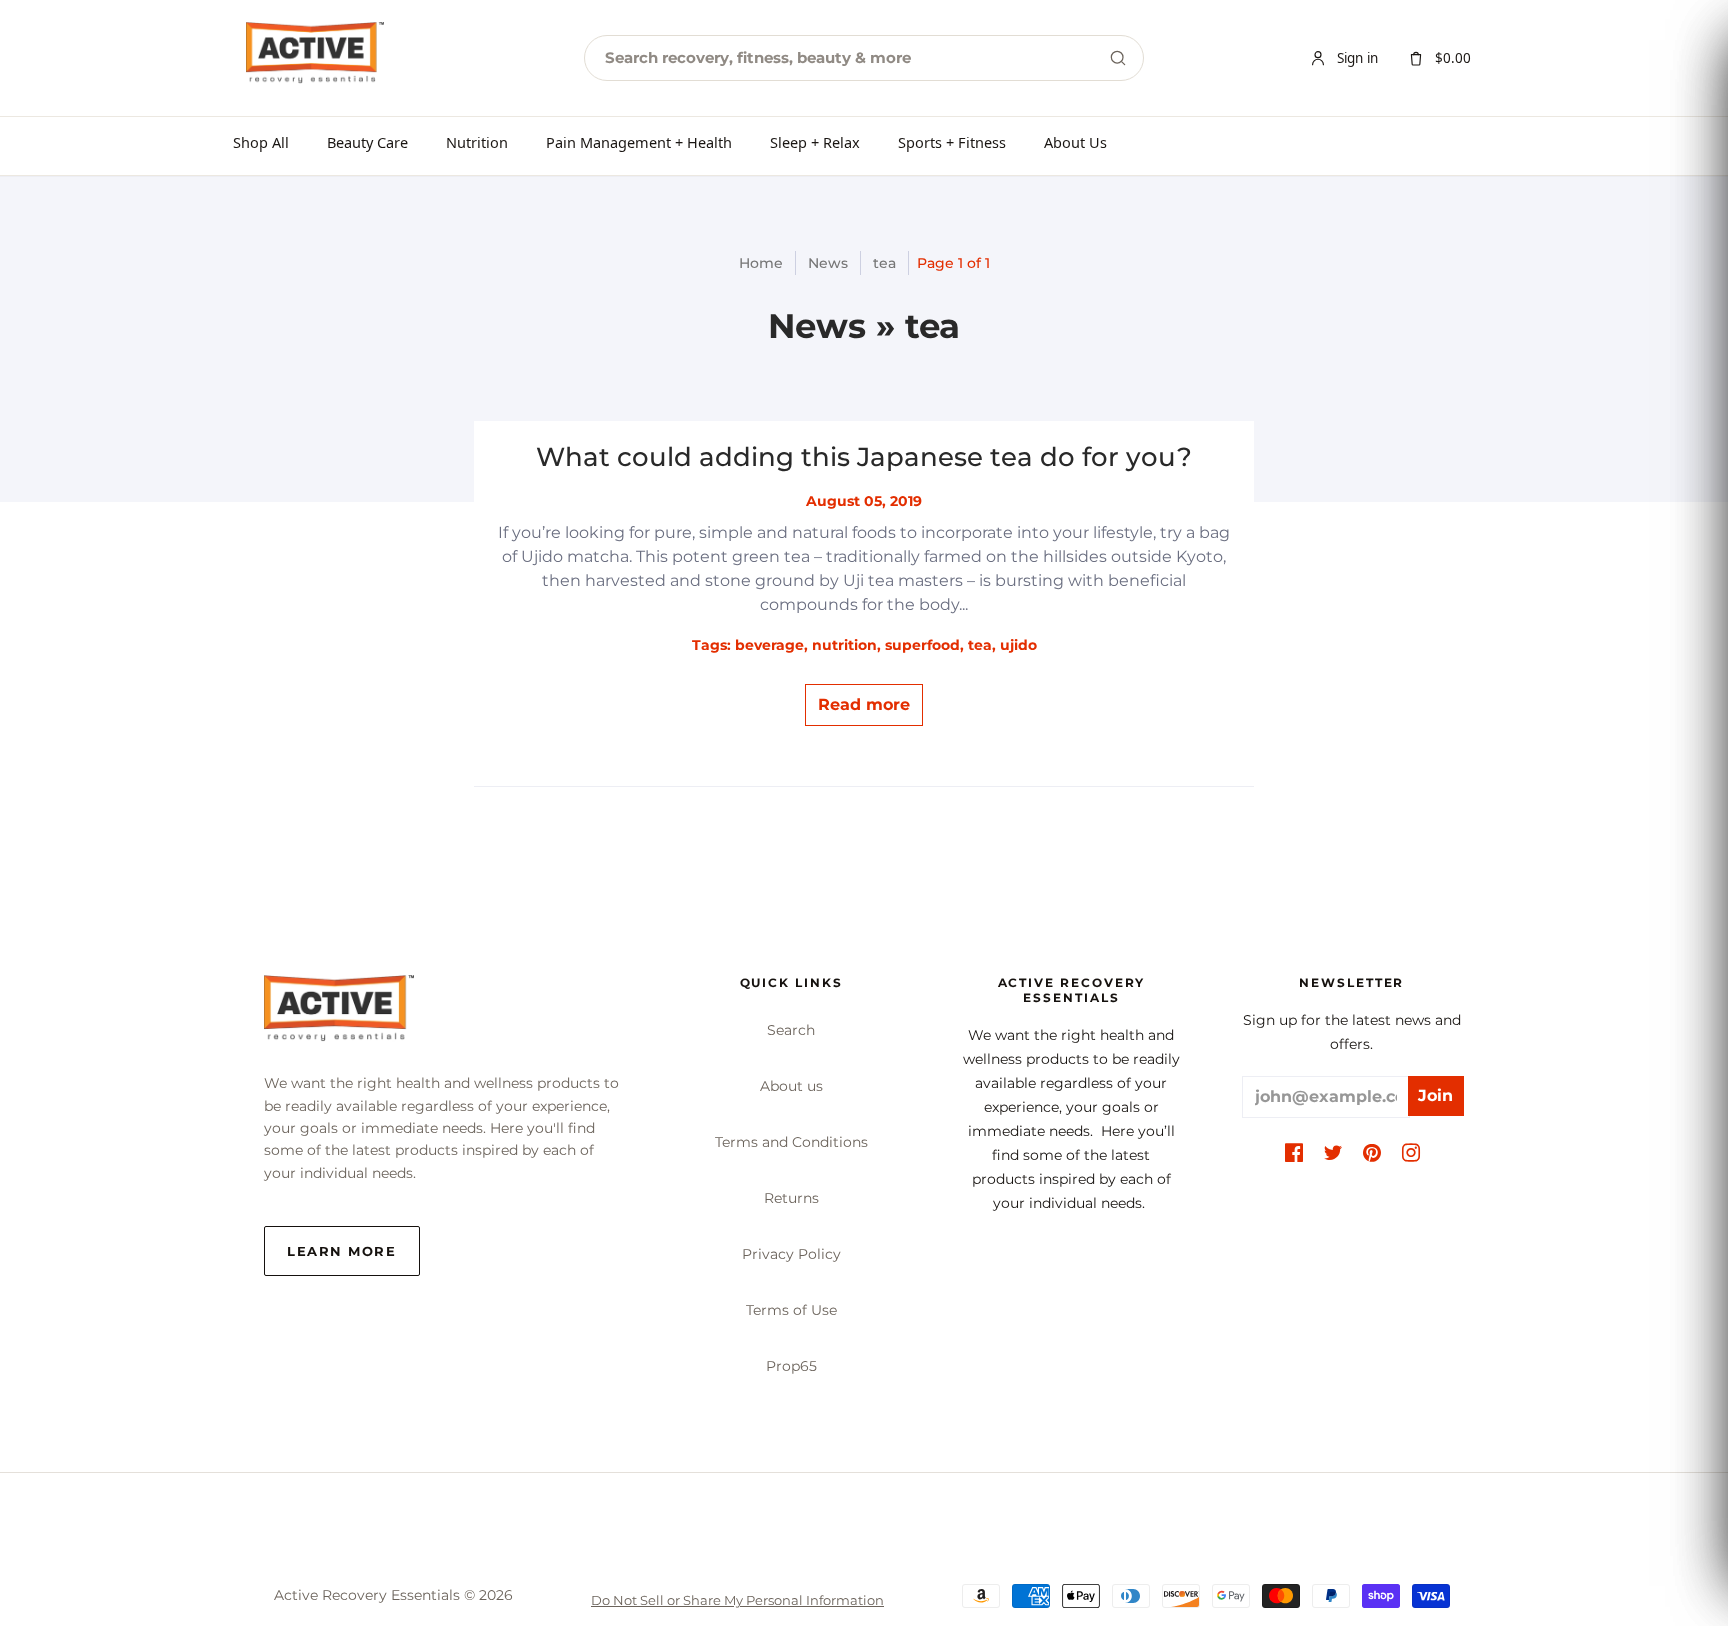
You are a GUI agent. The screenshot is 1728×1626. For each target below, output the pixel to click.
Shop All (261, 142)
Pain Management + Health (639, 142)
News (828, 263)
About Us (1075, 142)
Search (791, 1030)
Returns (791, 1198)
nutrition (844, 645)
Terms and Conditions (791, 1142)
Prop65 (791, 1366)
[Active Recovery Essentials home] (315, 58)
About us (791, 1086)
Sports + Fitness (952, 142)
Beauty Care (367, 142)
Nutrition (477, 142)
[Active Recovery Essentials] (339, 1013)
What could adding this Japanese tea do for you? (864, 457)
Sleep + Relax (815, 142)
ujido (1018, 645)
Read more (864, 704)
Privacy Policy (791, 1254)
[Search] (1118, 58)
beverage (769, 645)
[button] (1294, 1154)
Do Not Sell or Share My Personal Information (737, 1600)
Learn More (342, 1251)
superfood (922, 645)
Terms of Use (791, 1310)
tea (884, 263)
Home (761, 263)
